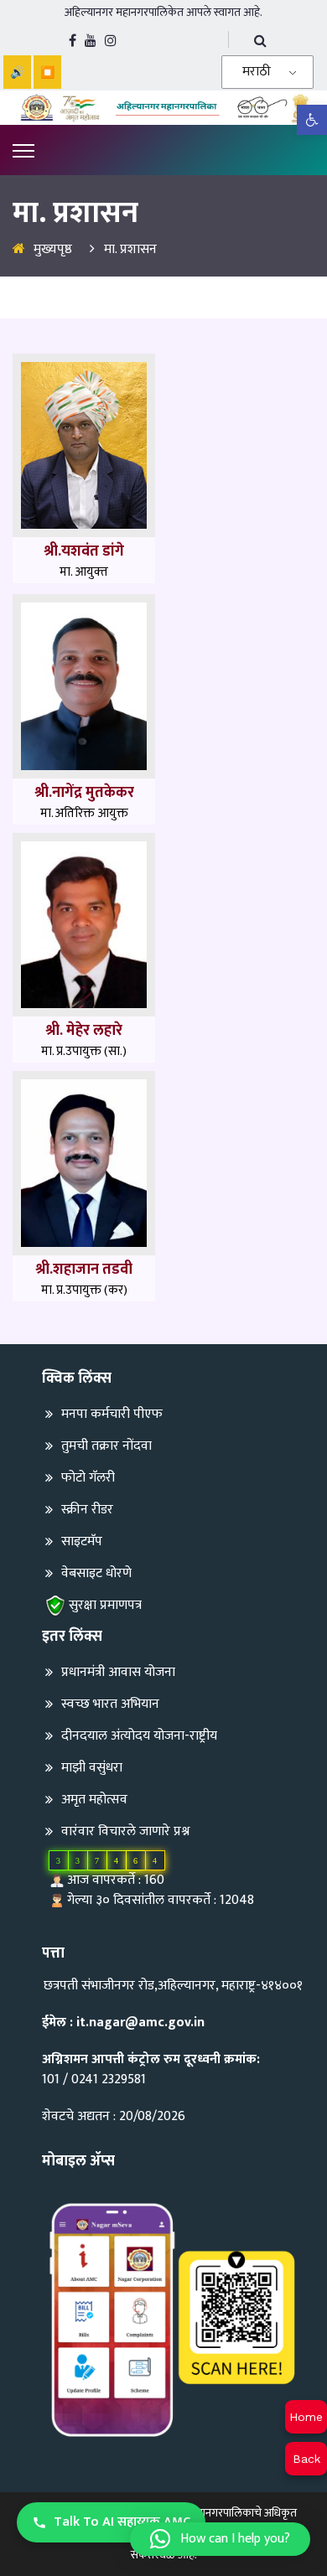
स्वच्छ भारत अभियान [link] (110, 1704)
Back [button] (306, 2459)
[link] (312, 120)
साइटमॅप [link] (82, 1541)
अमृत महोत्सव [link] (94, 1800)
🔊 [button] (17, 72)
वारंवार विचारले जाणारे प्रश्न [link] (125, 1831)
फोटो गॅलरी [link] (88, 1478)
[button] (220, 2539)
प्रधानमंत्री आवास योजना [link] (118, 1672)
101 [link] (51, 2079)
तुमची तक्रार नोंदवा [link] (106, 1446)
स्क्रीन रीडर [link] (87, 1510)
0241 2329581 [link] (109, 2079)
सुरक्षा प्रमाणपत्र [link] (105, 1604)
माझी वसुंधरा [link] (92, 1768)
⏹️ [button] (47, 72)
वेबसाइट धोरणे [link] (96, 1573)
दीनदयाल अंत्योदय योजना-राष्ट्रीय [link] (139, 1736)
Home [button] (306, 2417)
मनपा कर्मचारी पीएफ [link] (112, 1414)
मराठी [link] (257, 72)
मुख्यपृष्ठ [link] (53, 249)
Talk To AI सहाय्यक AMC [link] (122, 2522)
